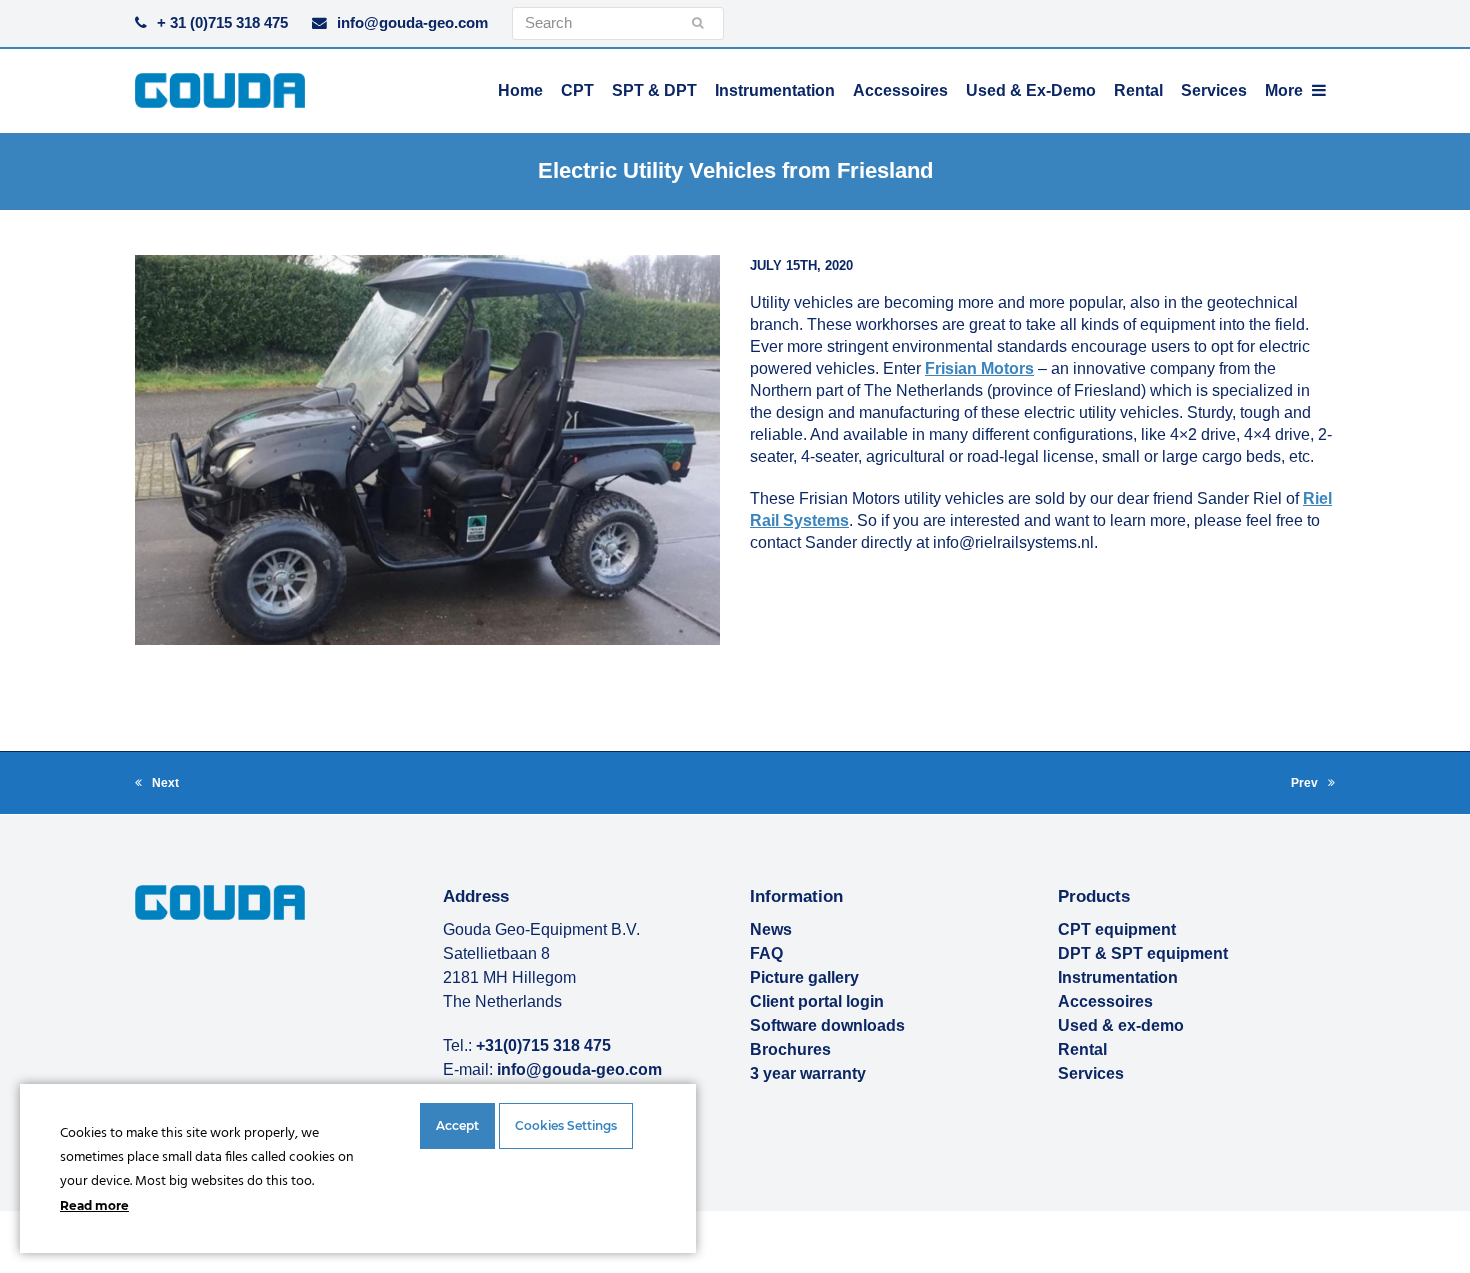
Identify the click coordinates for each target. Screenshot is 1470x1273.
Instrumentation (1118, 977)
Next (157, 785)
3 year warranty (808, 1073)
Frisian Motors (979, 368)
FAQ (766, 953)
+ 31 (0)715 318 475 (222, 23)
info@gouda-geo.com (412, 23)
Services (1091, 1073)
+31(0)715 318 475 (543, 1045)
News (771, 929)
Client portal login (817, 1001)
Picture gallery (804, 977)
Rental (1082, 1049)
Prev (1313, 785)
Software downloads (827, 1025)
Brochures (790, 1049)
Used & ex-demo (1121, 1025)
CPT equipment (1117, 929)
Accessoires (1105, 1001)
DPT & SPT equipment (1143, 953)
